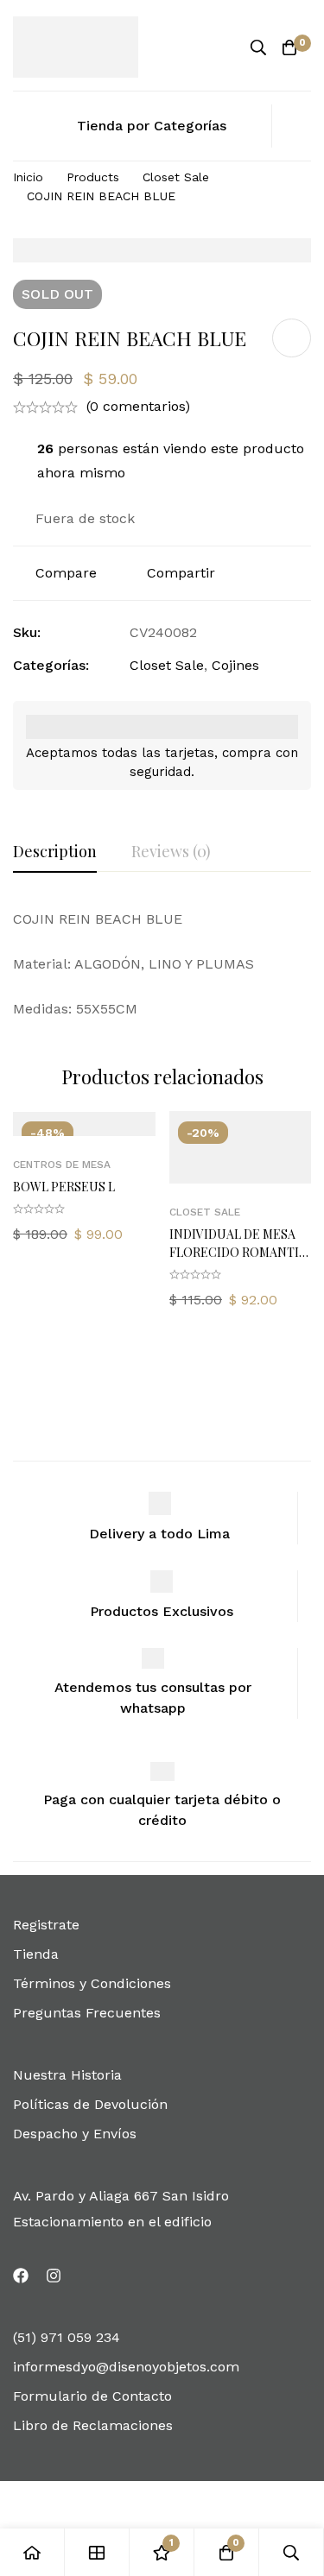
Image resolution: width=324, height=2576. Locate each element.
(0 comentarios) (138, 406)
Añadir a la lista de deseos (292, 338)
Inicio (28, 177)
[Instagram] (54, 2276)
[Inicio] (32, 2552)
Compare (66, 573)
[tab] (55, 852)
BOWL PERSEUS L (64, 1187)
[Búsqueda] (258, 47)
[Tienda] (97, 2552)
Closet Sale (176, 177)
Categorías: (51, 665)
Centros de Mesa (62, 1165)
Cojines (235, 665)
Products (93, 177)
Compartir (181, 573)
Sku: (27, 632)
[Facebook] (21, 2276)
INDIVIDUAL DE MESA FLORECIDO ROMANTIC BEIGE (238, 1252)
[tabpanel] (162, 964)
